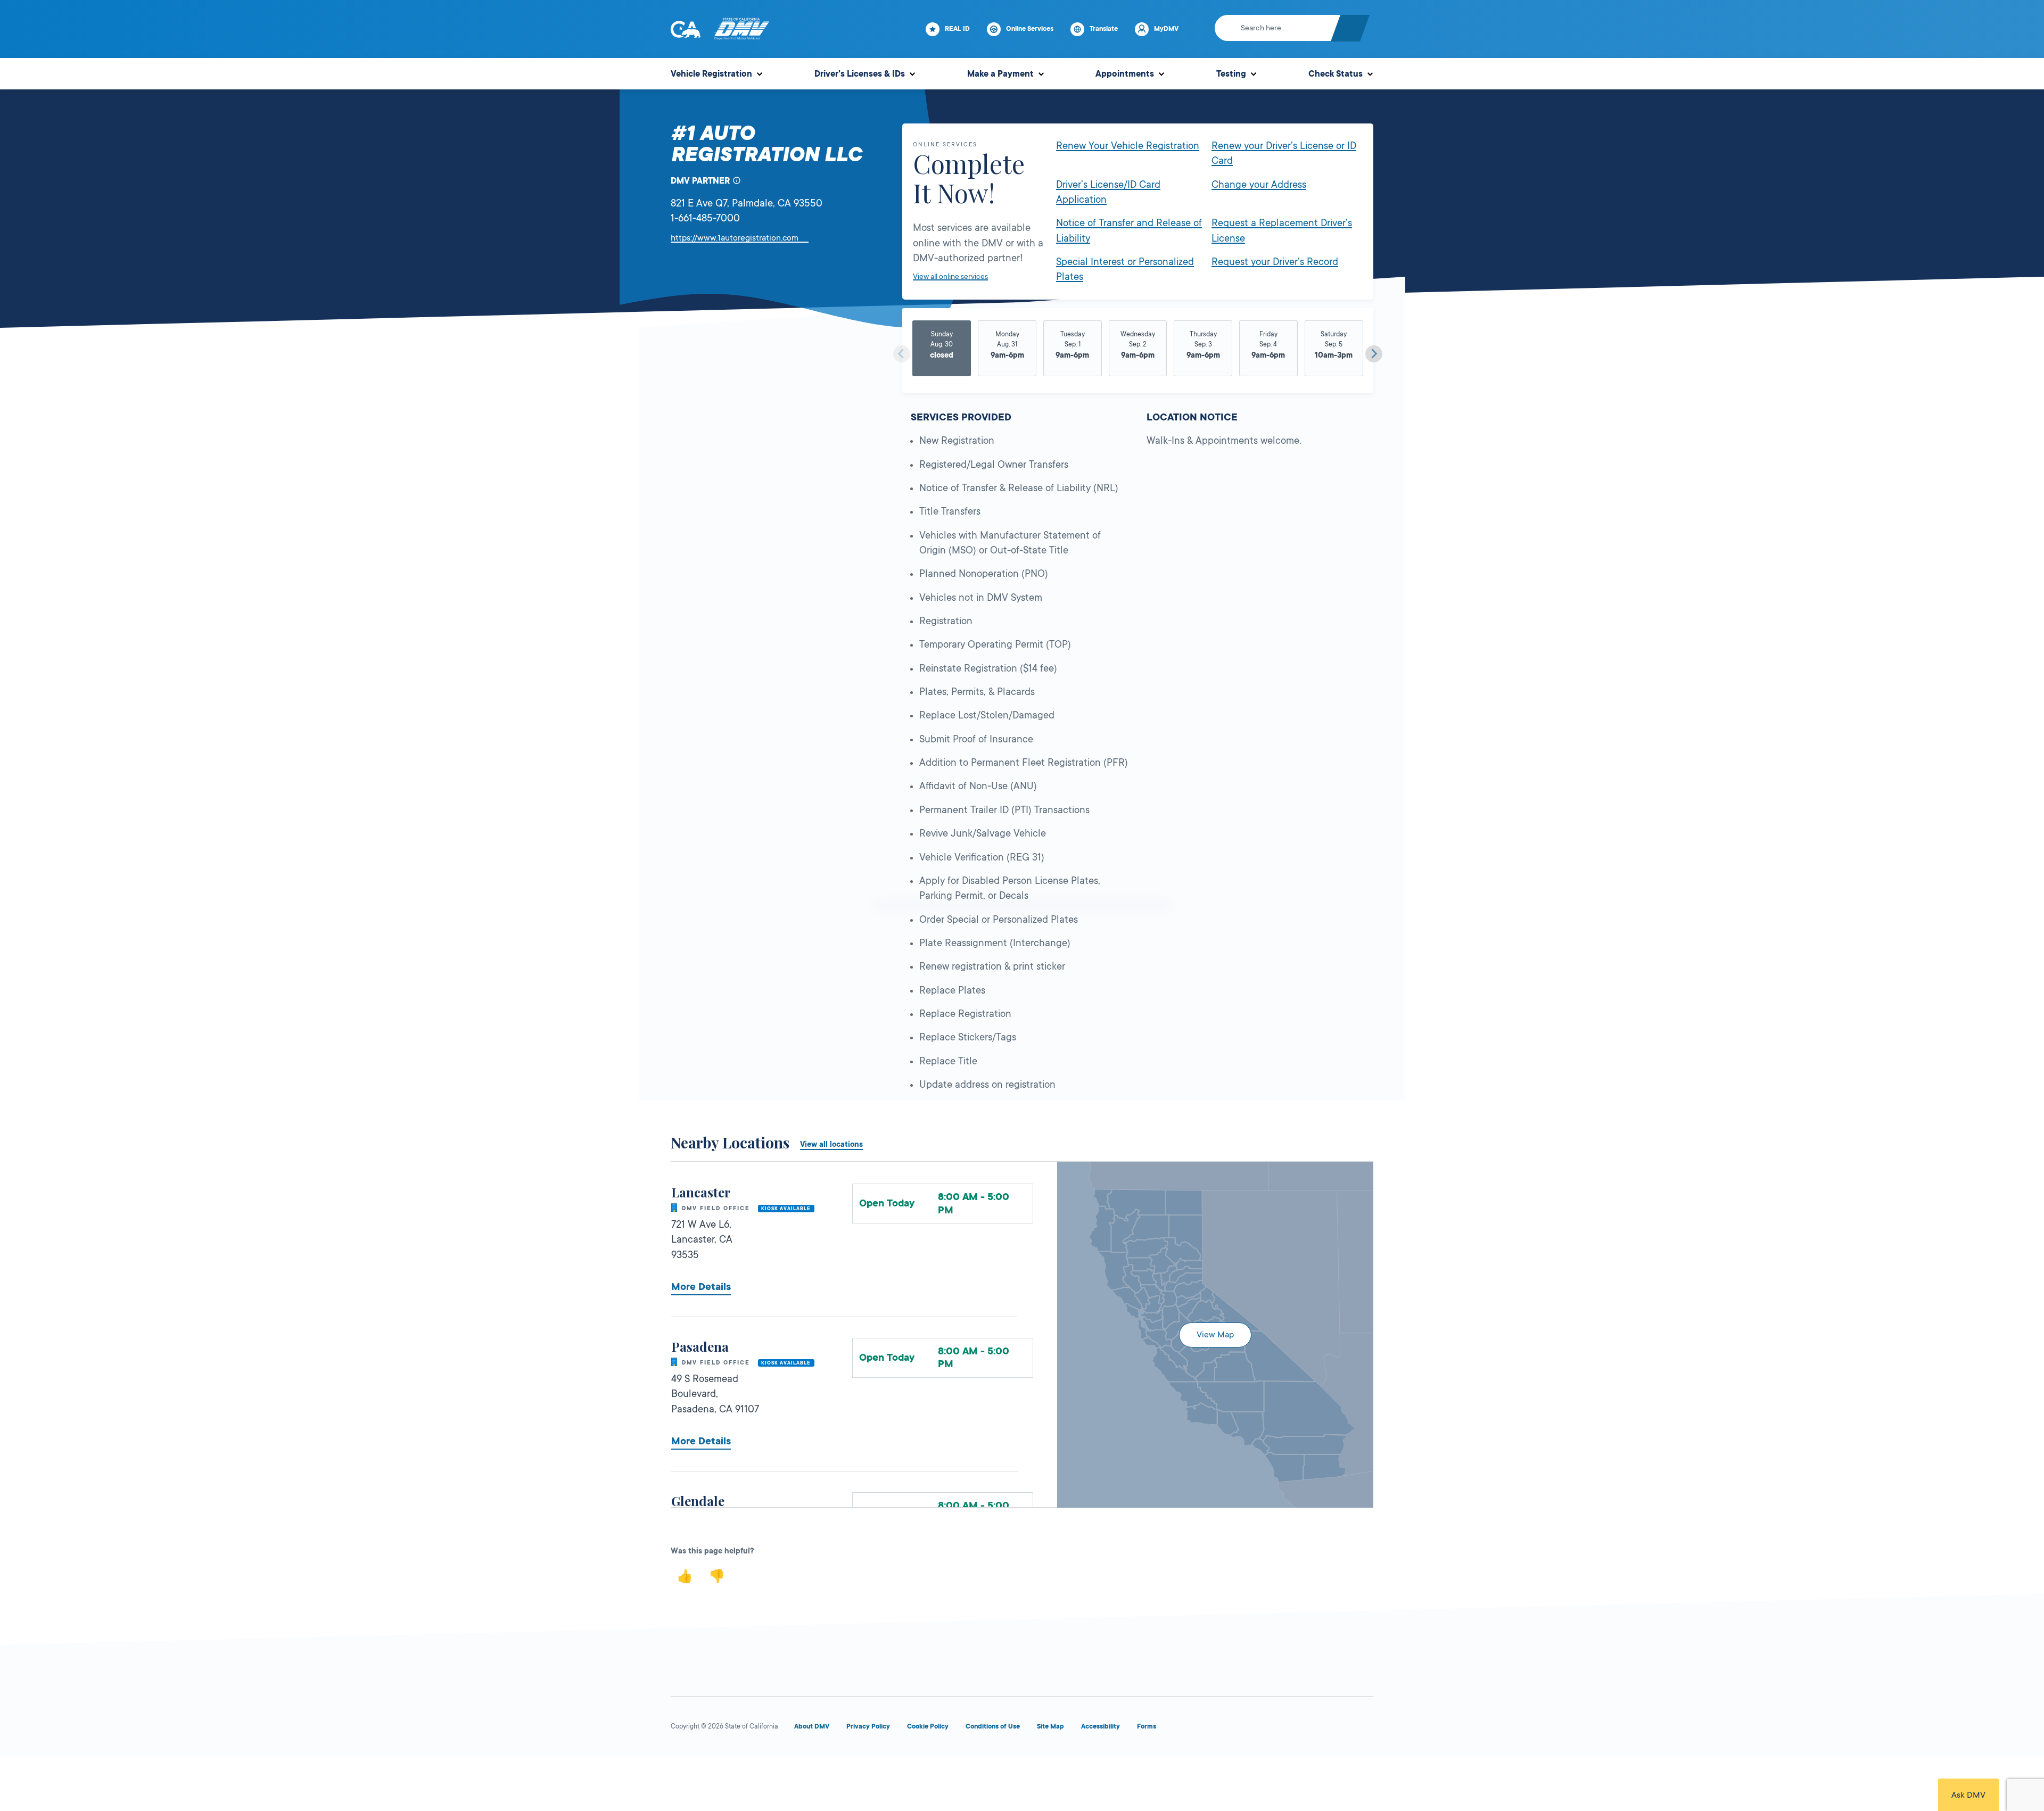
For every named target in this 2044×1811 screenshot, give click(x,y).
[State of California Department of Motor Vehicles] (741, 29)
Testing (1231, 74)
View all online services (950, 276)
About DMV (812, 1726)
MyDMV (1166, 29)
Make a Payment (1000, 74)
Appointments (1125, 74)
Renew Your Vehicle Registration (1128, 146)
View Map (1215, 1335)
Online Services (1030, 29)
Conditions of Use (993, 1726)
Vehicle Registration (711, 74)
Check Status (1336, 74)
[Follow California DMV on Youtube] (1286, 1729)
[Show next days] (1374, 354)
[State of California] (686, 29)
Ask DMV (1968, 1795)
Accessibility (1101, 1726)
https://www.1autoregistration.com (740, 238)
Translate (1104, 29)
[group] (942, 350)
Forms (1147, 1726)
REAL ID (957, 29)
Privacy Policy (868, 1726)
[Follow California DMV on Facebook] (1209, 1729)
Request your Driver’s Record (1275, 262)
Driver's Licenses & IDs (860, 74)
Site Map (1050, 1726)
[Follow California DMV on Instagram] (1324, 1729)
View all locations (831, 1144)
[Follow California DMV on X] (1248, 1729)
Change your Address (1259, 185)
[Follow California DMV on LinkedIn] (1363, 1729)
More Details (701, 1287)
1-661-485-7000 (705, 218)
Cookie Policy (928, 1726)
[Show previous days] (902, 354)
